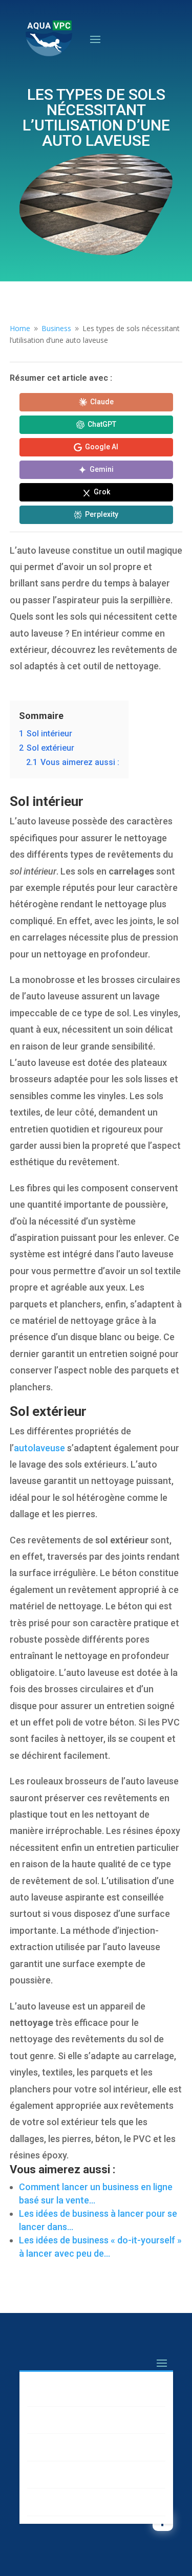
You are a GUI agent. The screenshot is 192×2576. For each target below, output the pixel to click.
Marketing (55, 2393)
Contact (51, 2502)
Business (52, 2420)
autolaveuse (39, 1448)
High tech (54, 2447)
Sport (46, 2474)
